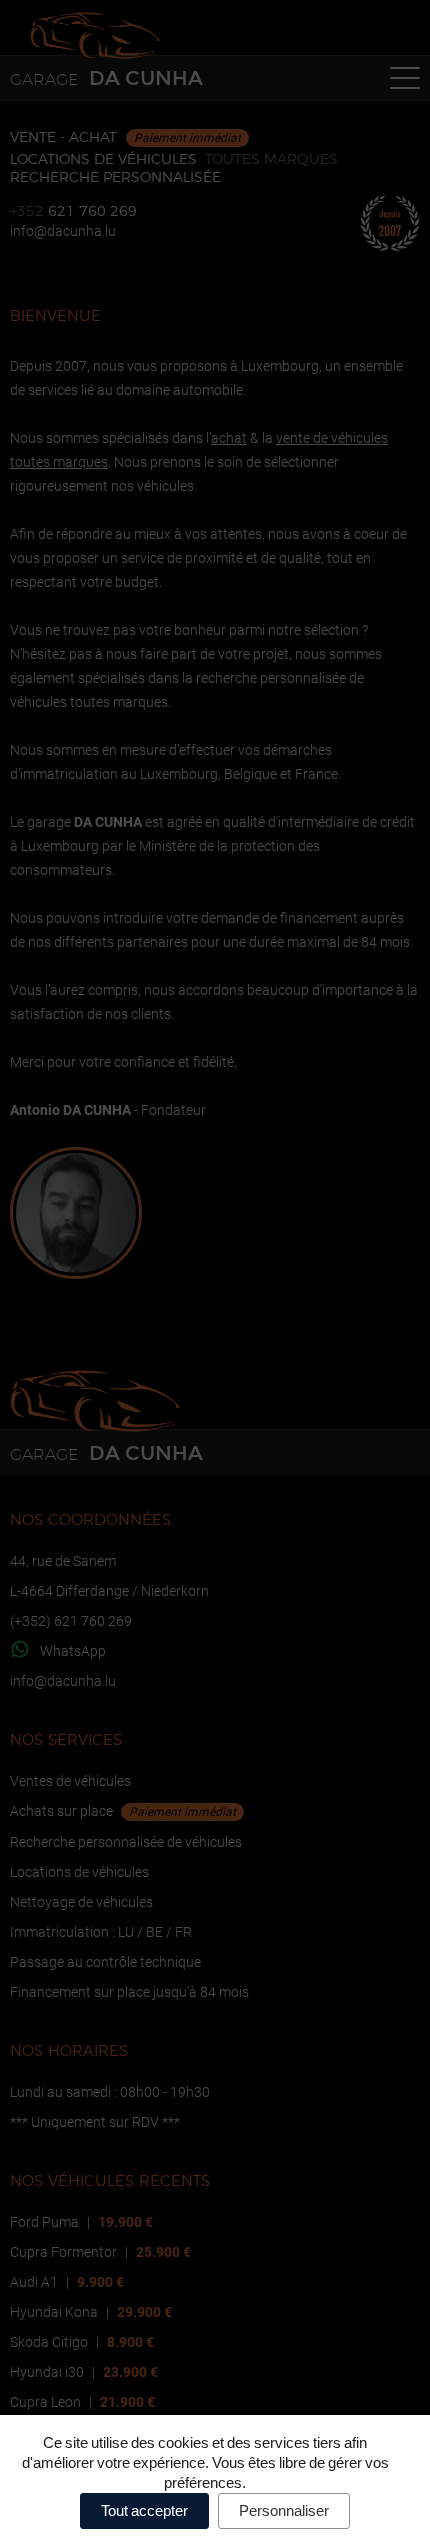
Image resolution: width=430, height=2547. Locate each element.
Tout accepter (144, 2510)
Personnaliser (284, 2510)
